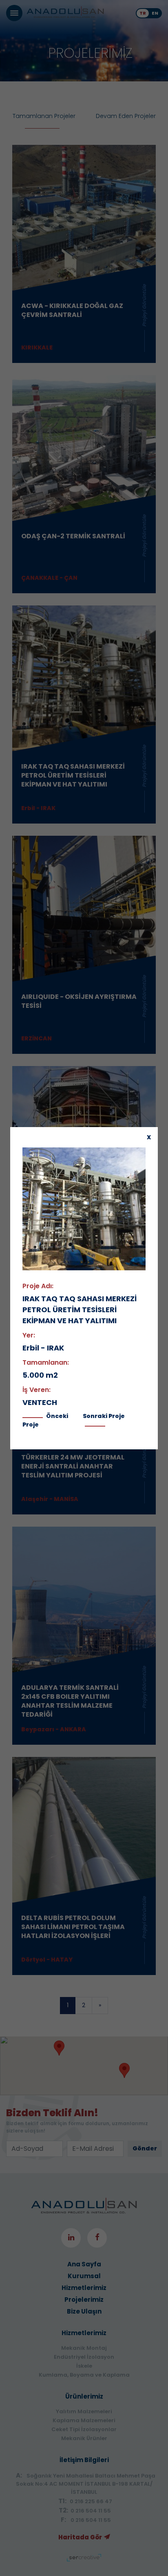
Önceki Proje (45, 1420)
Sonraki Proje (104, 1416)
